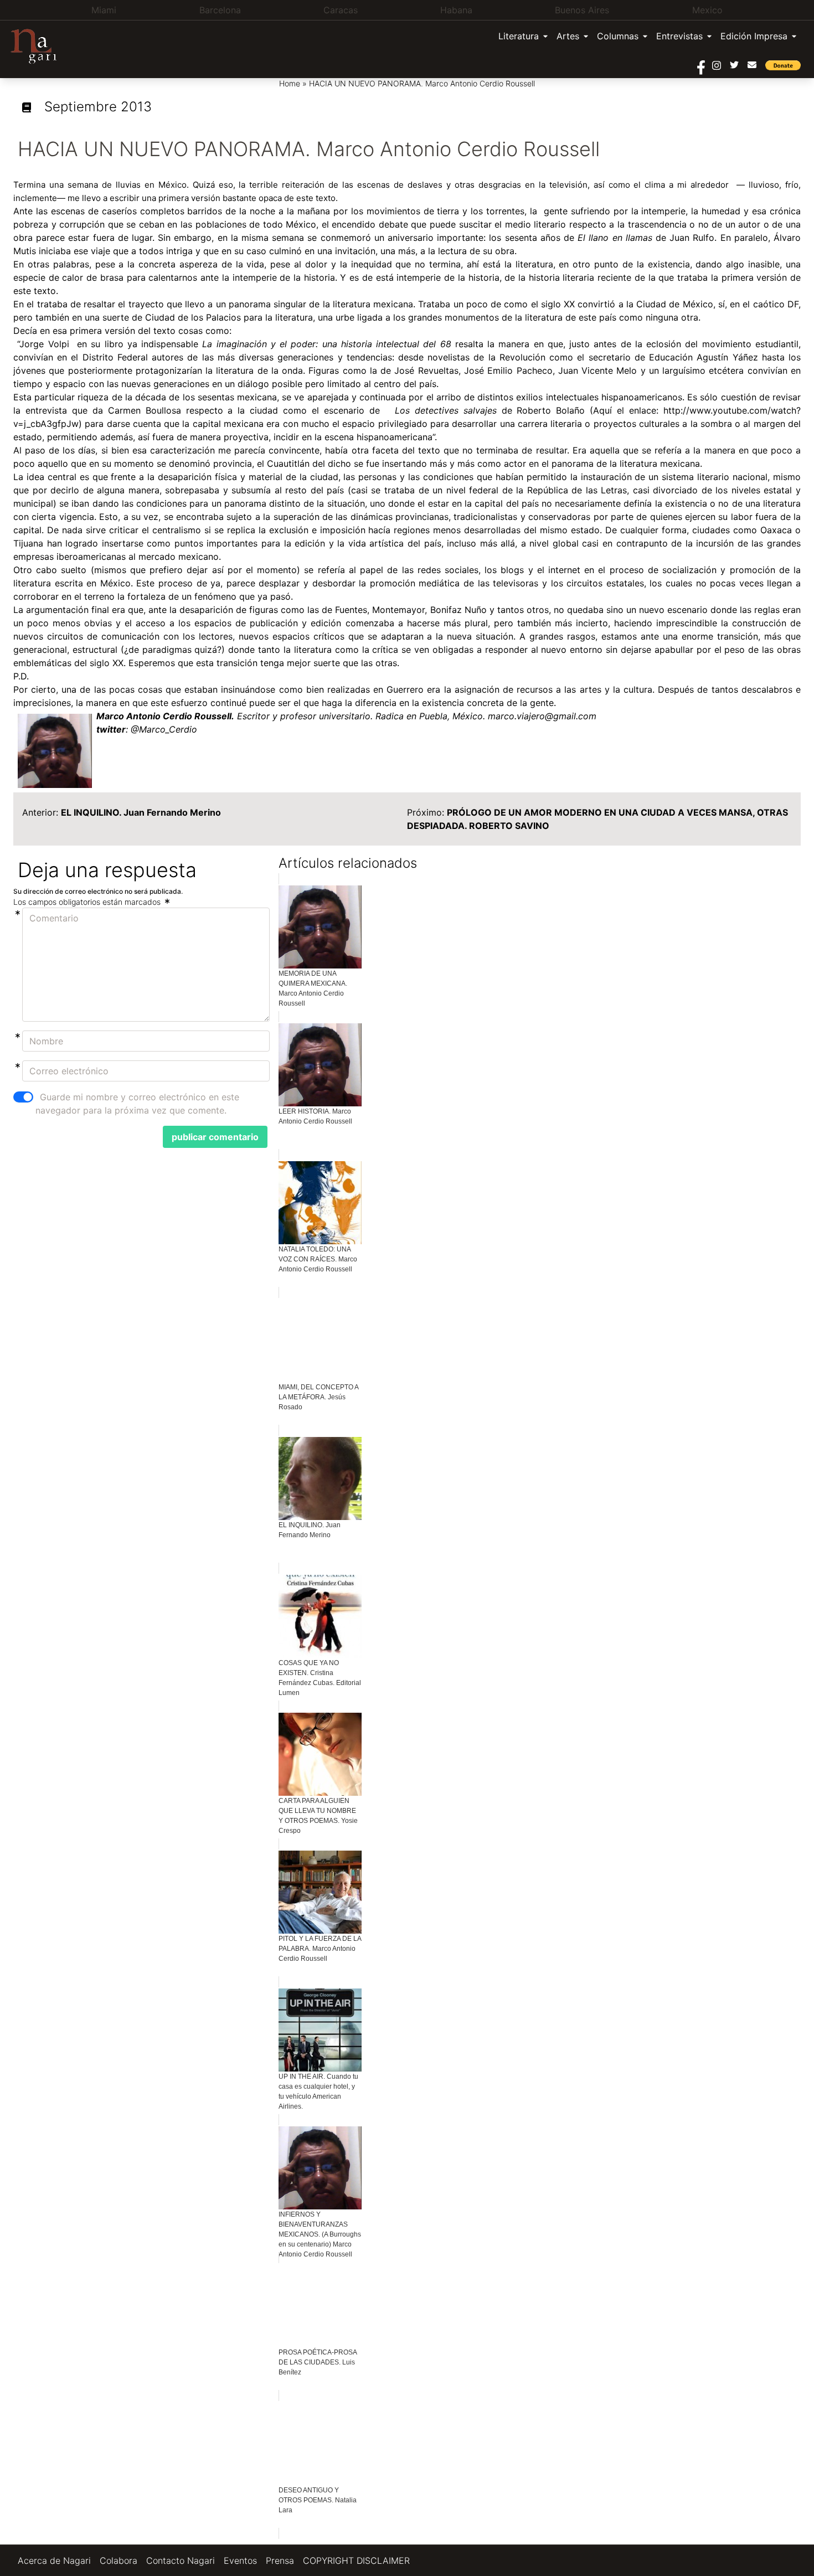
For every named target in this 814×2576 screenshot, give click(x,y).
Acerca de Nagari (54, 2560)
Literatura (519, 36)
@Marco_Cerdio (164, 729)
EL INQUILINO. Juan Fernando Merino (141, 812)
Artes (568, 36)
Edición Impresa (754, 36)
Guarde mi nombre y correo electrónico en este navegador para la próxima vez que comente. (137, 1104)
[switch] (23, 1097)
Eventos (240, 2560)
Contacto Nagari (181, 2560)
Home (290, 83)
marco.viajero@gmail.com (542, 716)
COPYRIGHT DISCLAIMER (356, 2560)
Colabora (119, 2560)
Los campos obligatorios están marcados (88, 902)
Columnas (618, 36)
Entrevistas (679, 36)
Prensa (280, 2560)
